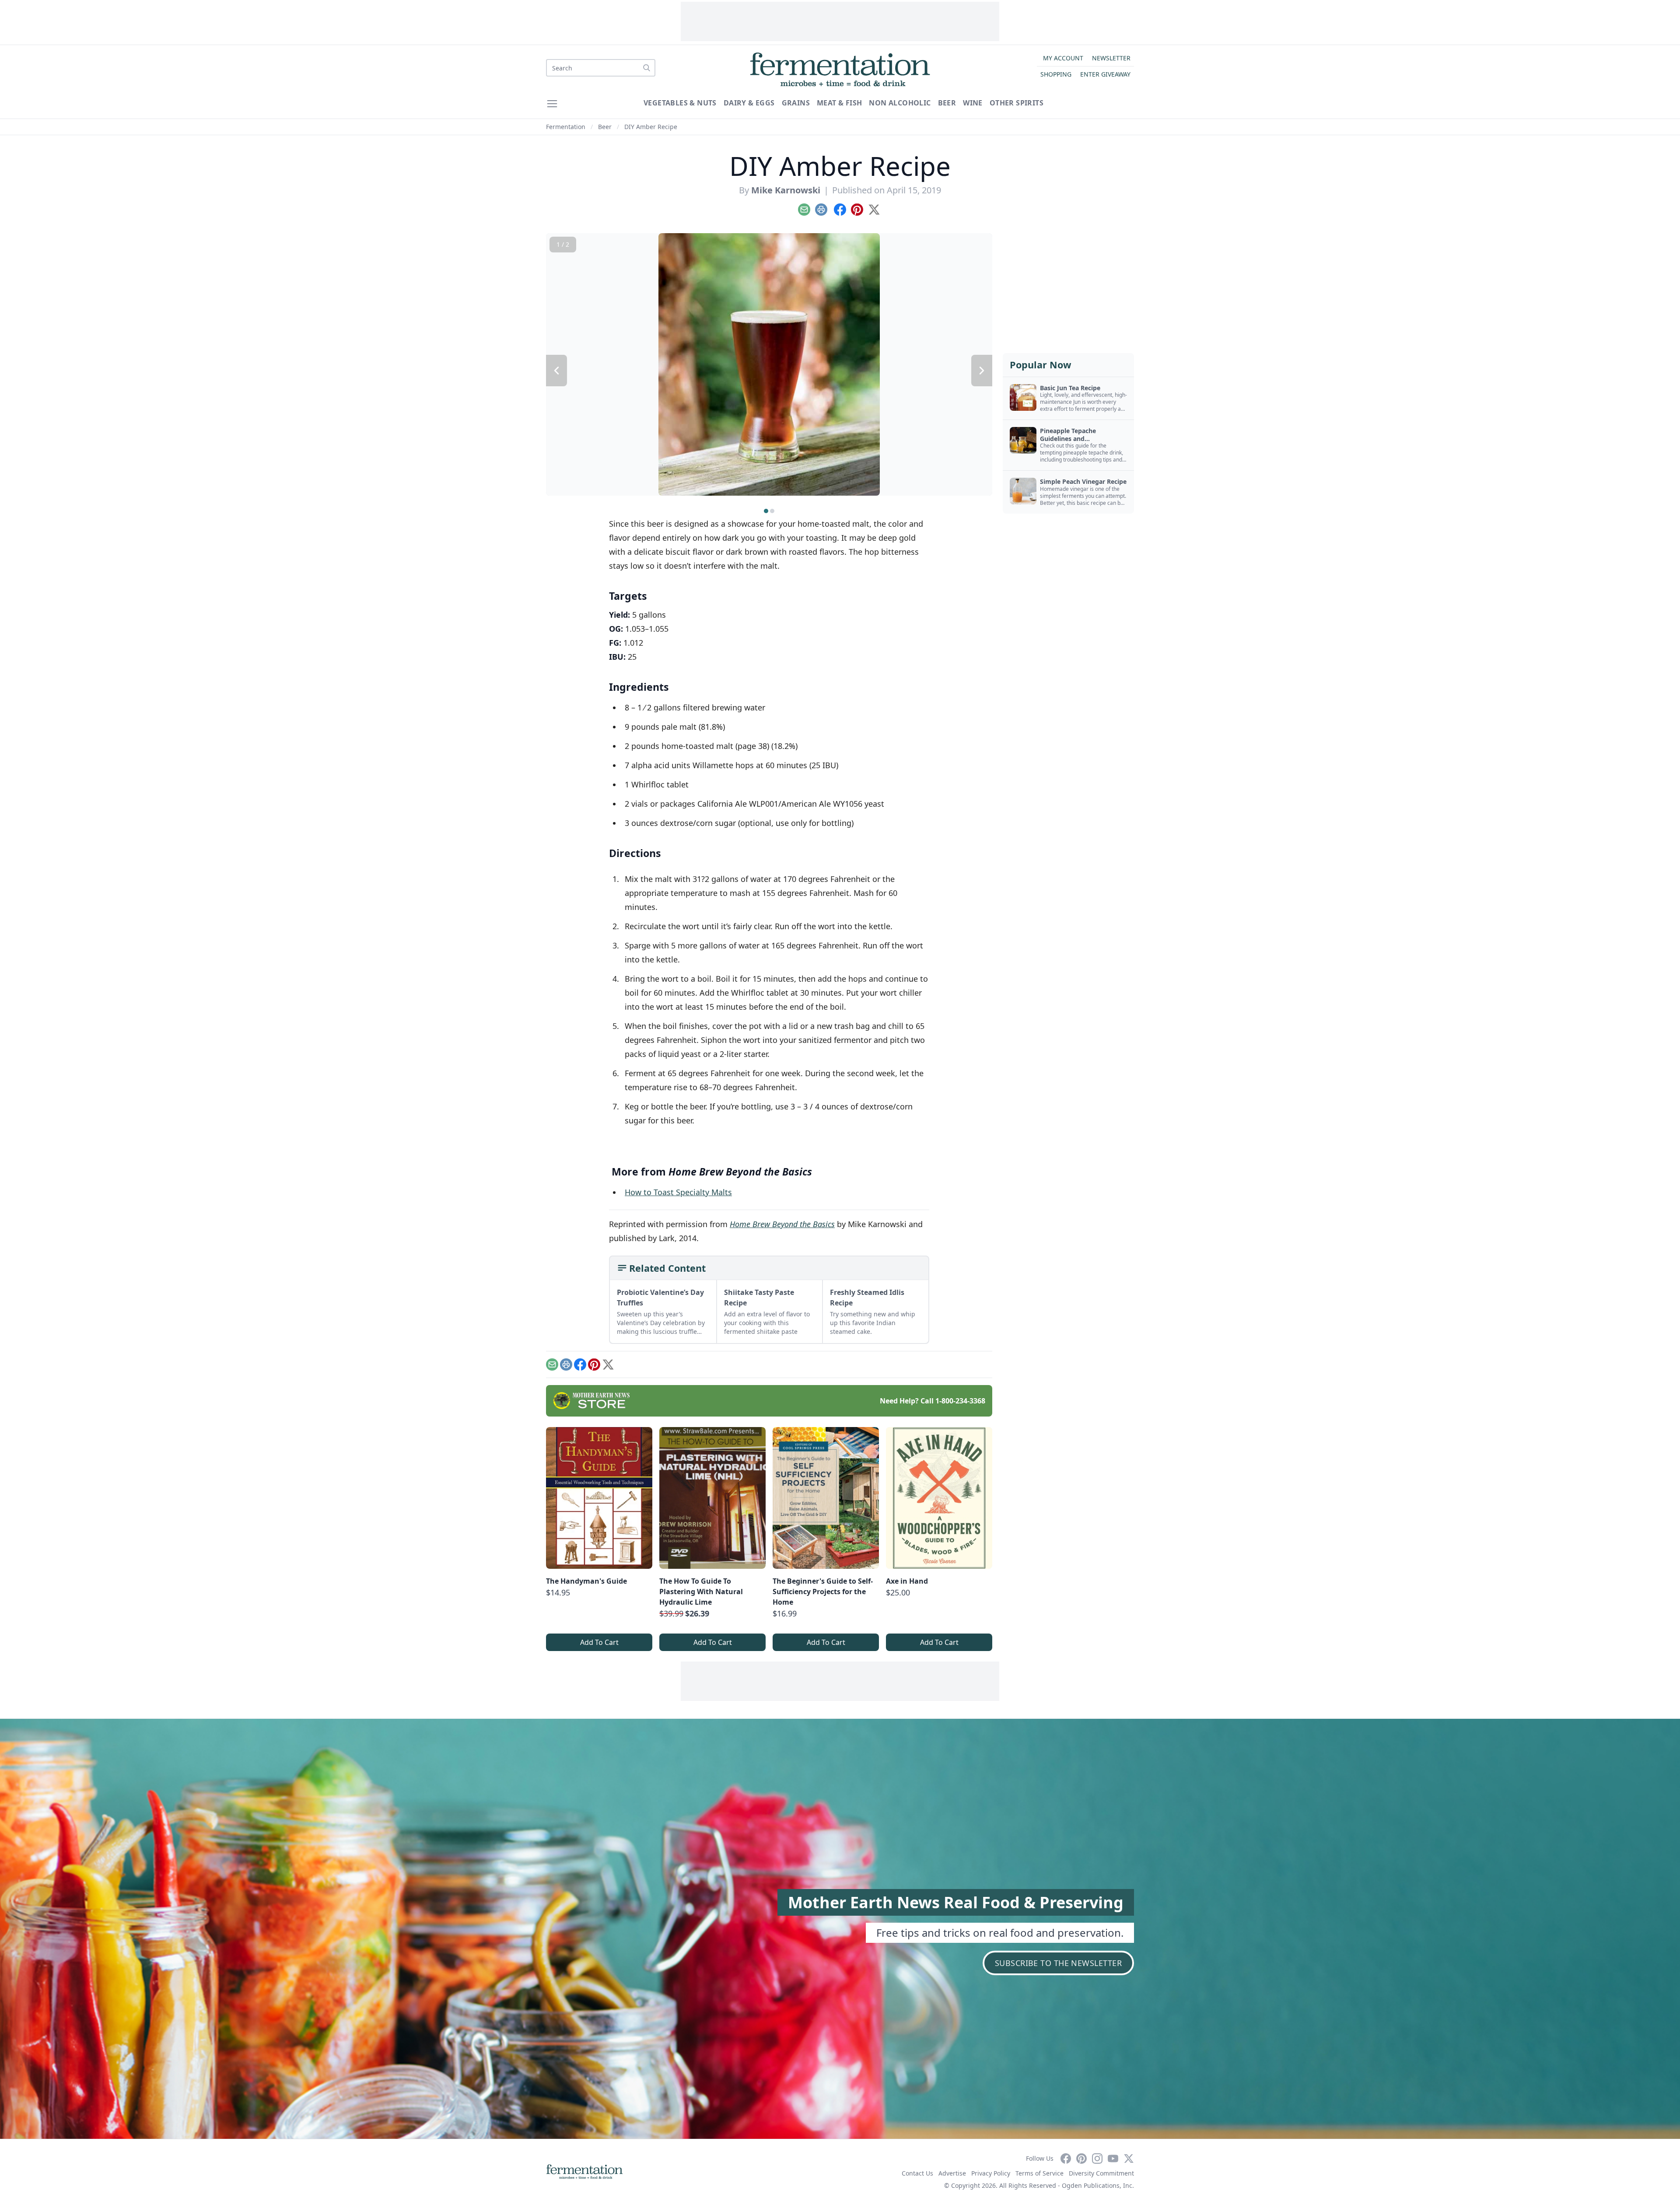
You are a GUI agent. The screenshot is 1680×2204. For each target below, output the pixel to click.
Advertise (952, 2173)
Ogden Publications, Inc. (1098, 2185)
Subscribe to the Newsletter (1058, 1963)
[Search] (647, 68)
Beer (947, 103)
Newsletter (1111, 58)
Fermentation (566, 127)
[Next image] (982, 371)
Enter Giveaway (1105, 74)
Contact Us (917, 2173)
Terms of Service (1039, 2173)
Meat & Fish (839, 103)
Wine (973, 103)
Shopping (1056, 74)
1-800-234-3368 (960, 1401)
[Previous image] (556, 371)
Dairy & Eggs (749, 103)
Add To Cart (599, 1642)
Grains (796, 103)
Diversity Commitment (1101, 2173)
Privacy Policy (991, 2173)
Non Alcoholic (900, 103)
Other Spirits (1017, 103)
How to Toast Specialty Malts (678, 1192)
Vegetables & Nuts (680, 103)
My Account (1063, 58)
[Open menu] (552, 104)
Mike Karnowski (786, 190)
